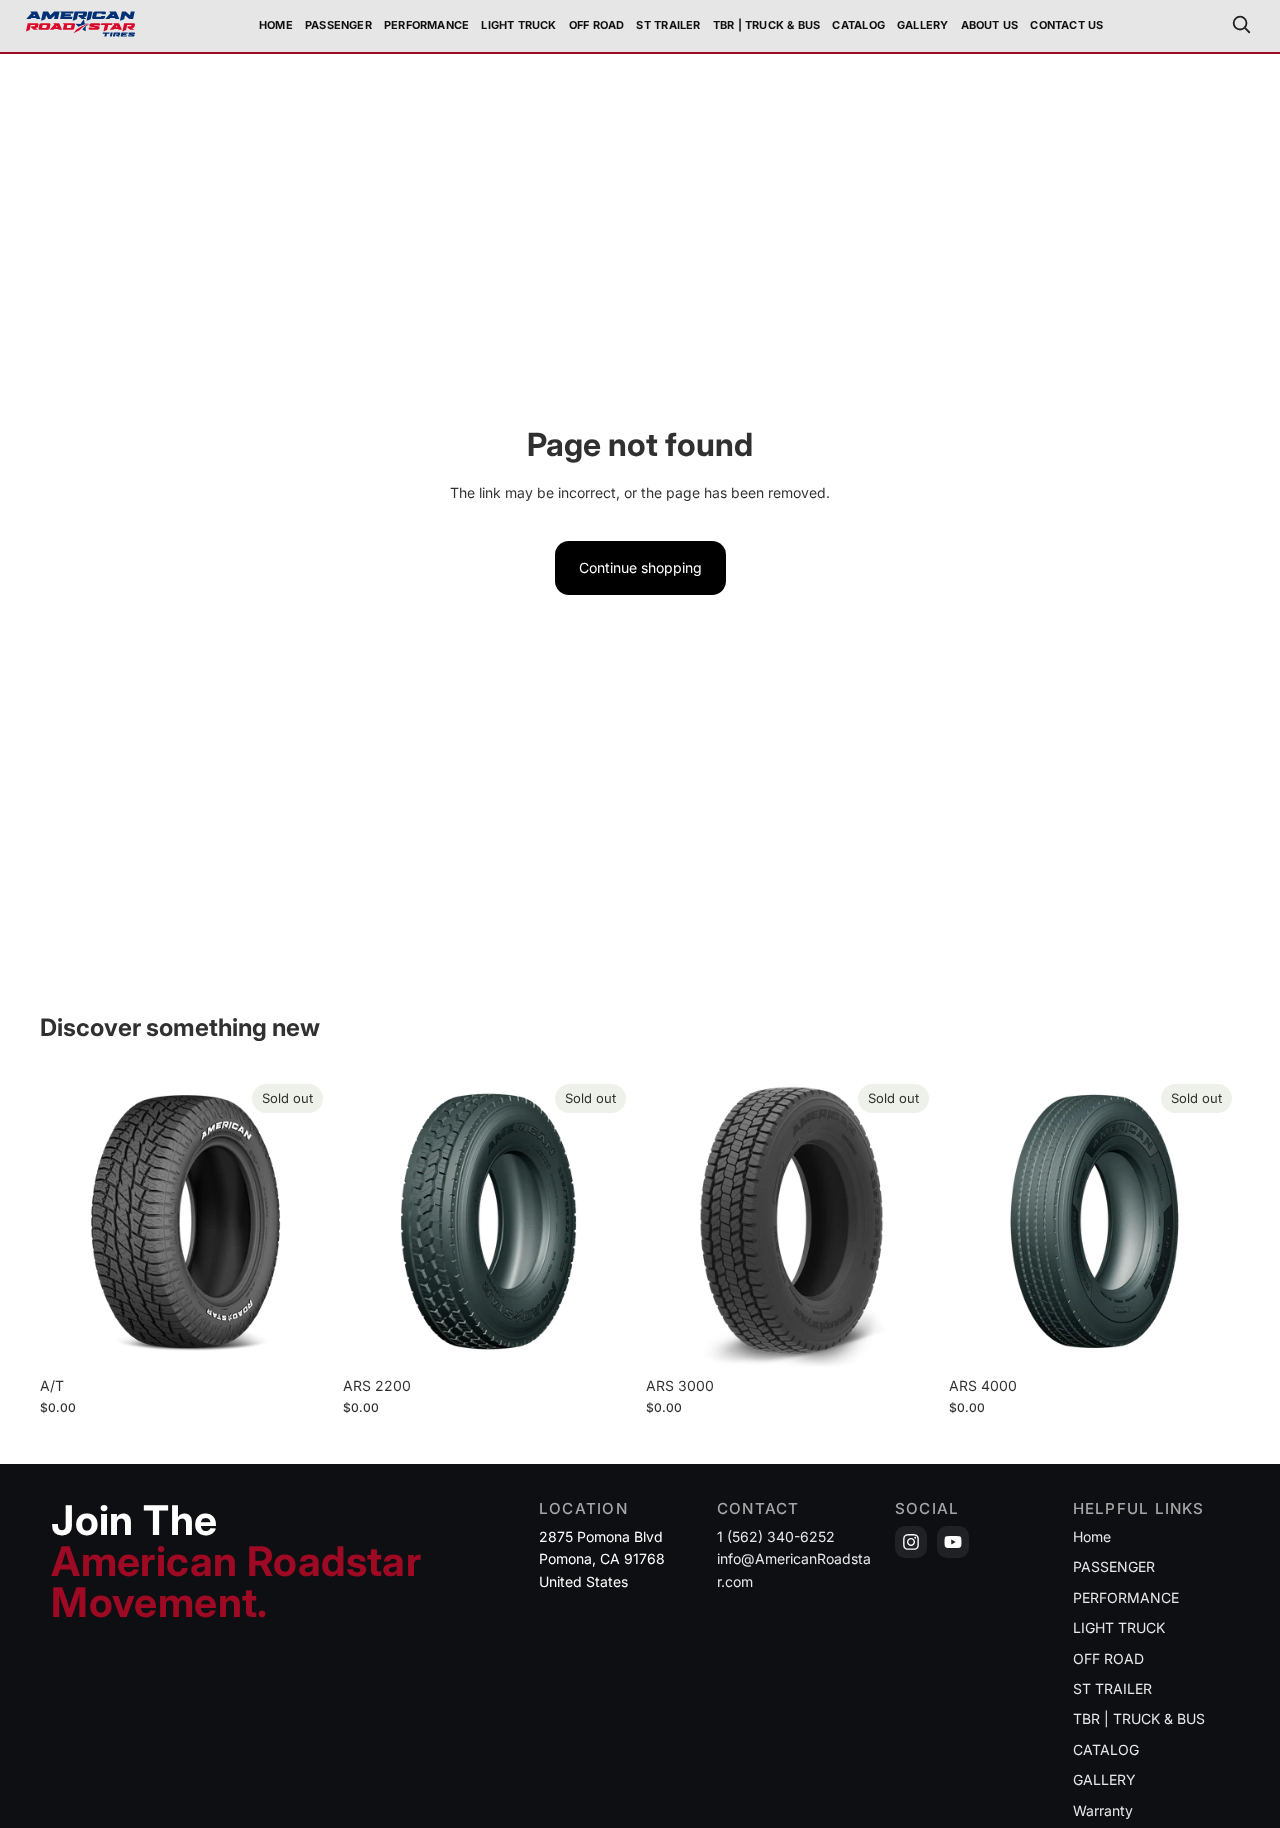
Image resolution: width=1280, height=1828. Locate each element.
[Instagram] (911, 1542)
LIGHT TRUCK (1119, 1627)
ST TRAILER (1112, 1688)
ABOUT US (990, 25)
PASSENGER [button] (338, 25)
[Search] (1241, 24)
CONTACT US (1066, 25)
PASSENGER (1114, 1566)
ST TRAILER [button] (668, 25)
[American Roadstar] (80, 24)
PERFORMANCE (1126, 1597)
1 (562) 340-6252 (776, 1536)
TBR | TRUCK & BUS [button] (767, 25)
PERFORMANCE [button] (426, 25)
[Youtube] (953, 1542)
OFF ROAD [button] (597, 25)
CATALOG (858, 25)
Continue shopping (640, 567)
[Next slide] (301, 1222)
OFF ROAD (1108, 1658)
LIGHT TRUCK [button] (518, 25)
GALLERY (923, 25)
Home (276, 25)
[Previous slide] (70, 1222)
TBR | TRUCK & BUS (1139, 1718)
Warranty (1103, 1810)
